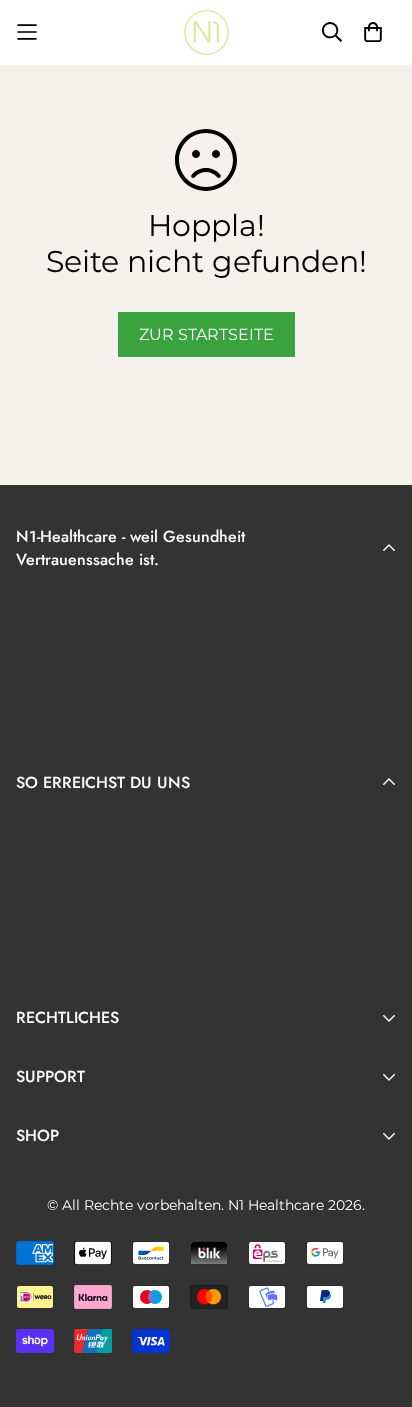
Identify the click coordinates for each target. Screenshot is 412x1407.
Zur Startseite (206, 334)
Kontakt (48, 1161)
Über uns (53, 1284)
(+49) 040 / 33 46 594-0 (108, 895)
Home (41, 1188)
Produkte (54, 1220)
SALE (36, 1252)
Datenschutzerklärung (107, 1102)
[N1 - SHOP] (206, 32)
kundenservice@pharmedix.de (140, 923)
